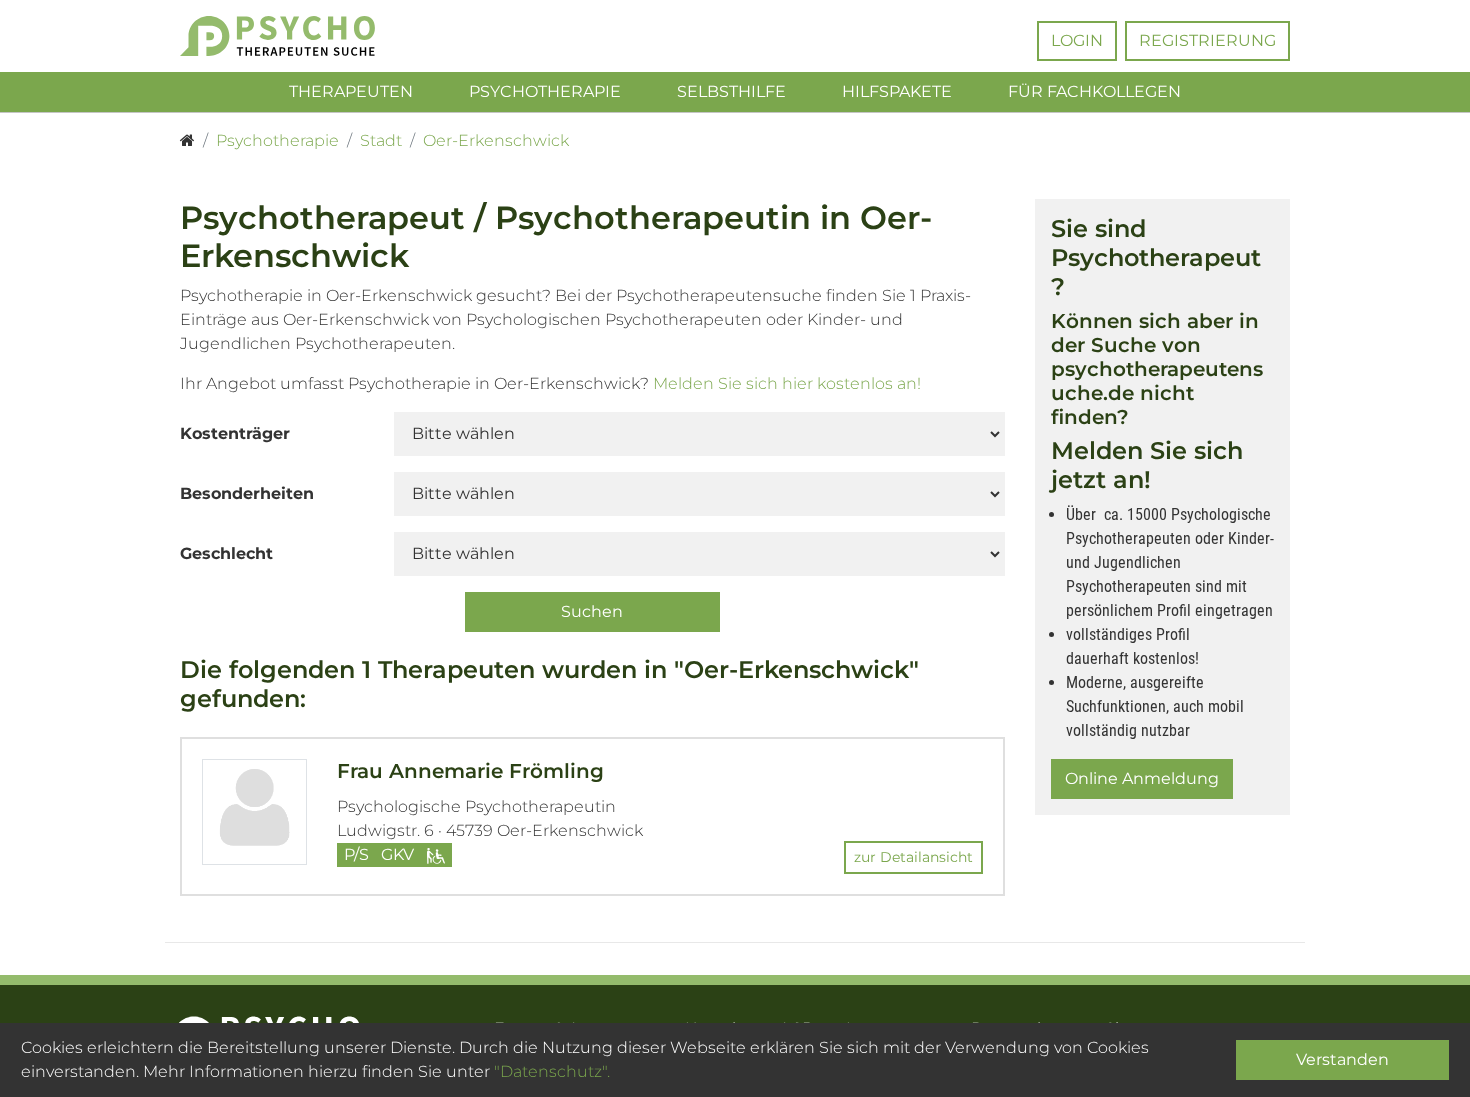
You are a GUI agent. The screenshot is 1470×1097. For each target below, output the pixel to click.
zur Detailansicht (913, 857)
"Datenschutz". (552, 1071)
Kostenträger (235, 433)
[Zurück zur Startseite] (307, 36)
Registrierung (1207, 40)
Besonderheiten (247, 493)
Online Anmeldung (1142, 778)
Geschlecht (226, 553)
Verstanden (1342, 1059)
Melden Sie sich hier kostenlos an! (787, 383)
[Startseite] (187, 141)
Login (1077, 40)
